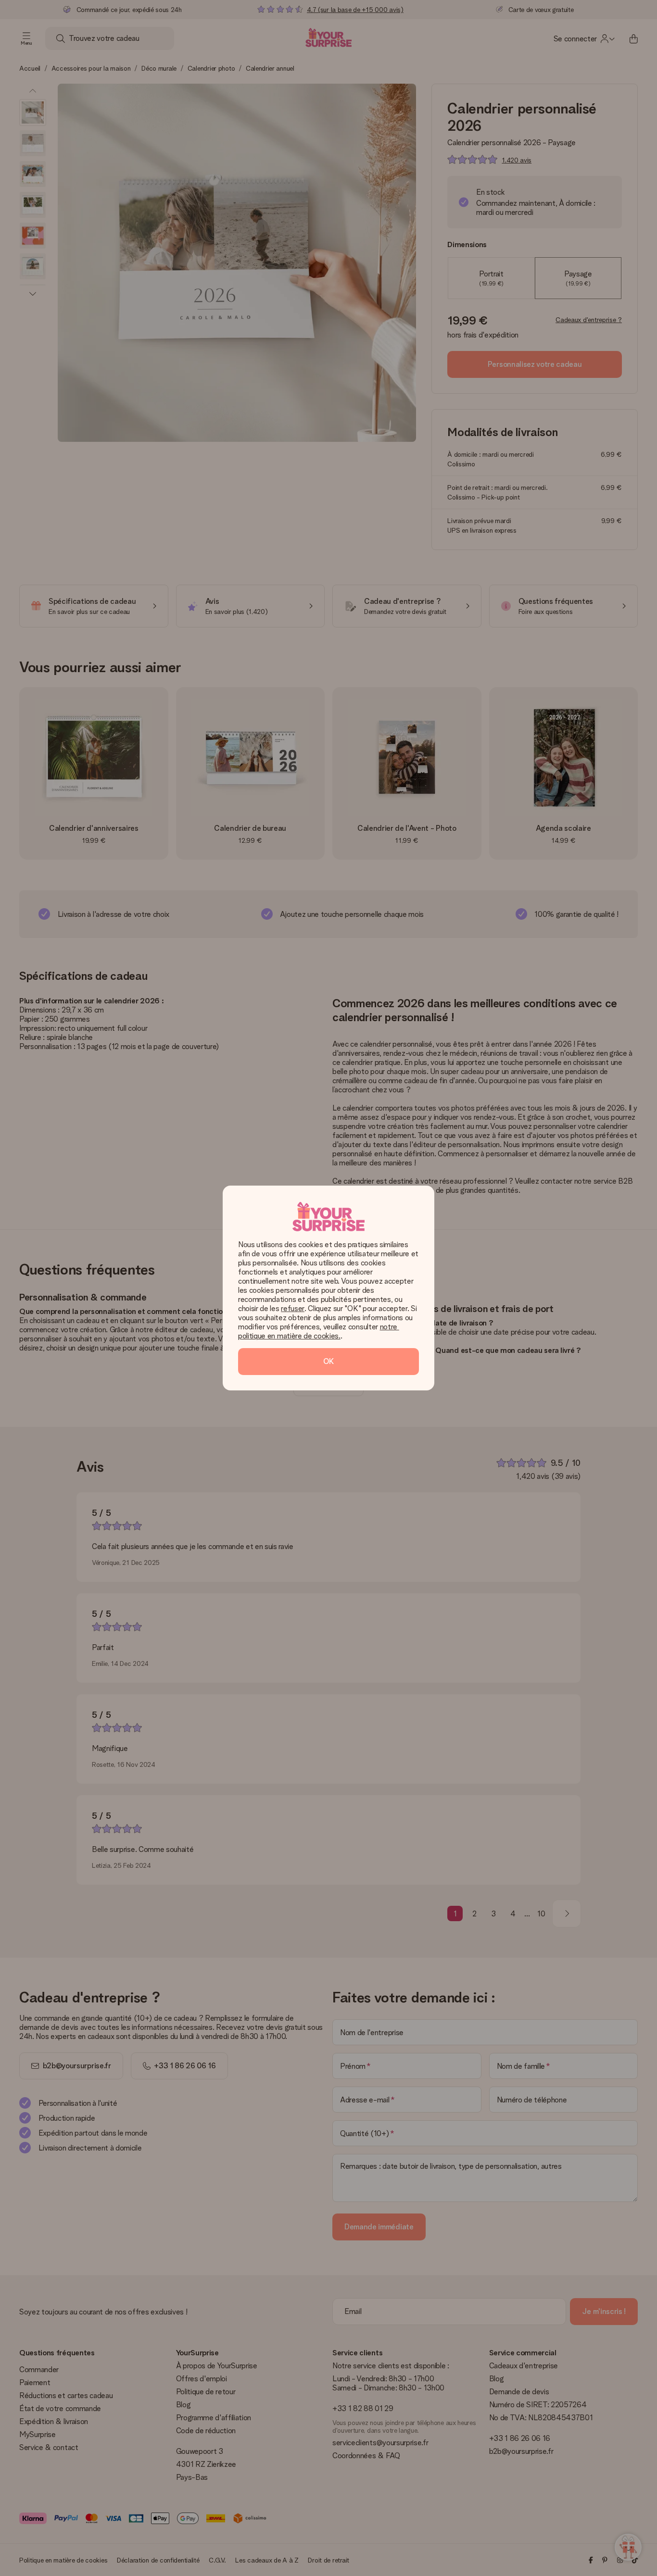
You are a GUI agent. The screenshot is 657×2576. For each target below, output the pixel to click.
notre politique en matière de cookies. (319, 1331)
